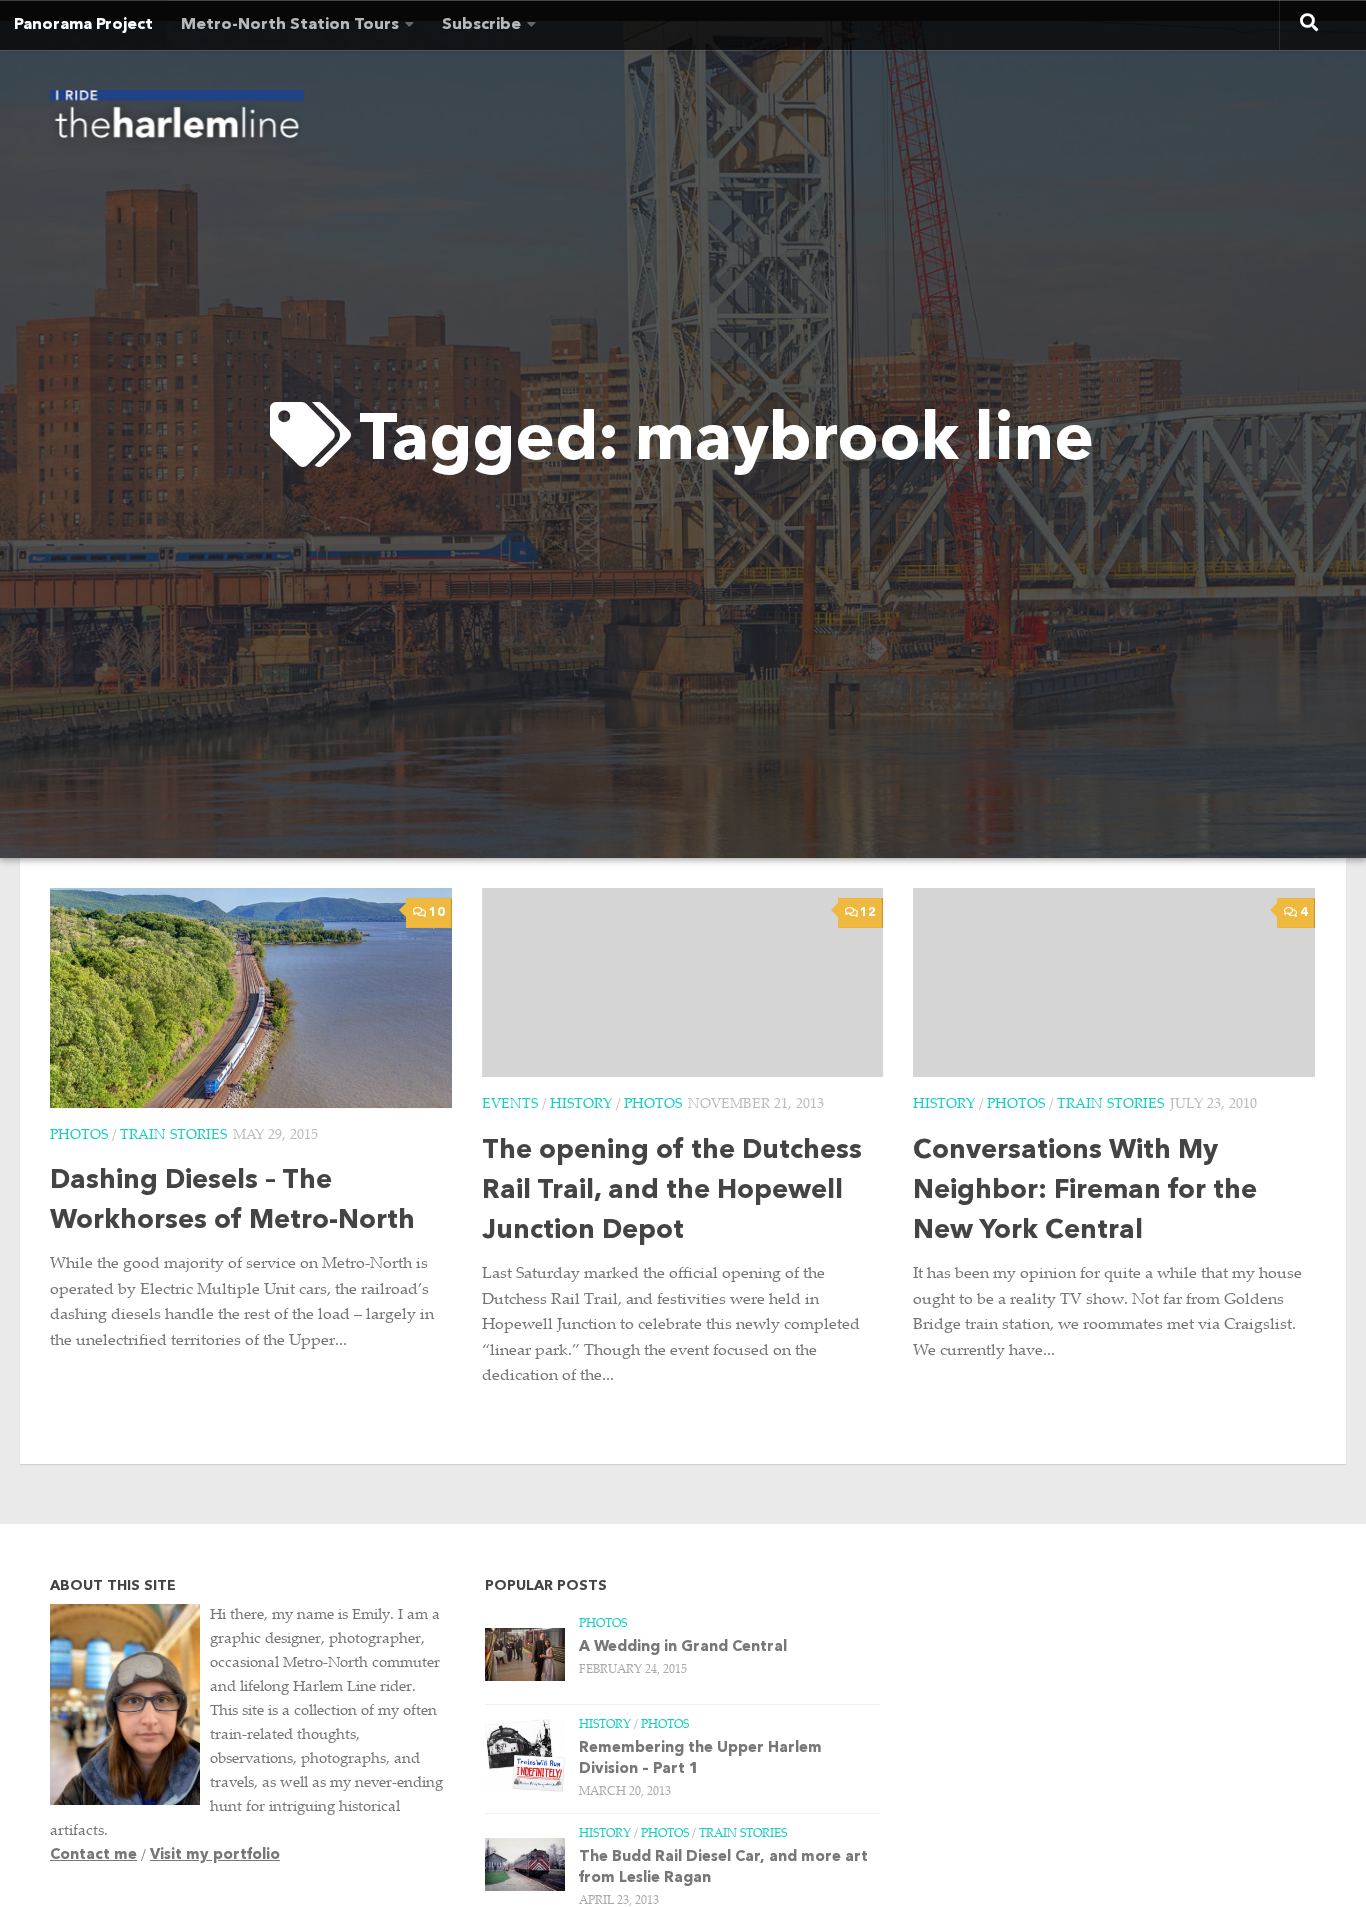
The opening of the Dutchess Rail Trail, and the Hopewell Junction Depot (672, 1191)
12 (868, 913)
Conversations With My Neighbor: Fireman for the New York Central (1085, 1191)
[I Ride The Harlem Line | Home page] (177, 120)
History (581, 1105)
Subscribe (481, 25)
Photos (79, 1136)
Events (510, 1105)
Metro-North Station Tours (290, 25)
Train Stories (173, 1136)
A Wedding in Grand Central (683, 1647)
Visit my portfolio (215, 1855)
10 (437, 913)
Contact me (93, 1855)
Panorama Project (83, 25)
